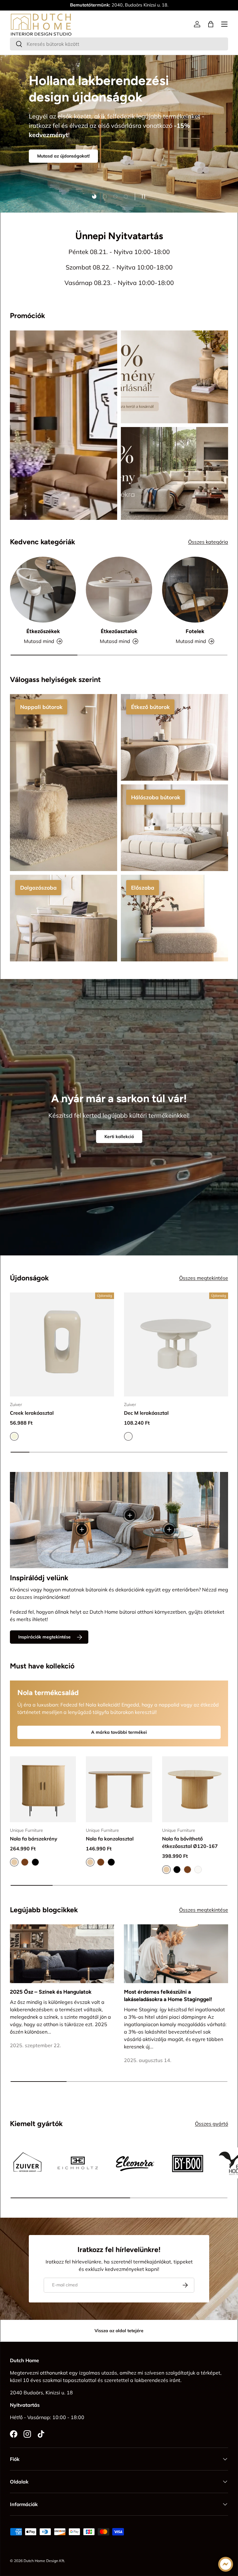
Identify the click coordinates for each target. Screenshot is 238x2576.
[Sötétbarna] (25, 1862)
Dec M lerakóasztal (146, 1413)
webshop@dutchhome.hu (158, 5)
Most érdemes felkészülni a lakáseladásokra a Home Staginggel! (168, 1996)
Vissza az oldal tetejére (119, 2331)
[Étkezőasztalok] (119, 590)
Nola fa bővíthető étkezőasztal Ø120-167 (190, 1842)
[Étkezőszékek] (43, 590)
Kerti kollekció (119, 1137)
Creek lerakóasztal (32, 1413)
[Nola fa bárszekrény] (43, 1789)
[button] (211, 24)
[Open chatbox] (226, 2564)
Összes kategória (208, 542)
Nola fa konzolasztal (110, 1839)
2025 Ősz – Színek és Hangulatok (51, 1992)
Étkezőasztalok (119, 631)
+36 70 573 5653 (109, 5)
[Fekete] (35, 1862)
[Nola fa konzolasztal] (119, 1789)
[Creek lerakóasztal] (62, 1344)
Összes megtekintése (204, 1278)
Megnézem (48, 129)
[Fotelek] (195, 590)
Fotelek (195, 631)
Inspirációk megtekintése (44, 1637)
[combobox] (119, 44)
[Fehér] (198, 1870)
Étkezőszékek (43, 631)
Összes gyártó (212, 2124)
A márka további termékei (119, 1732)
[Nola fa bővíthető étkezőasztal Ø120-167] (195, 1789)
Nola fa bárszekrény (34, 1839)
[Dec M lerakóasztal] (176, 1344)
